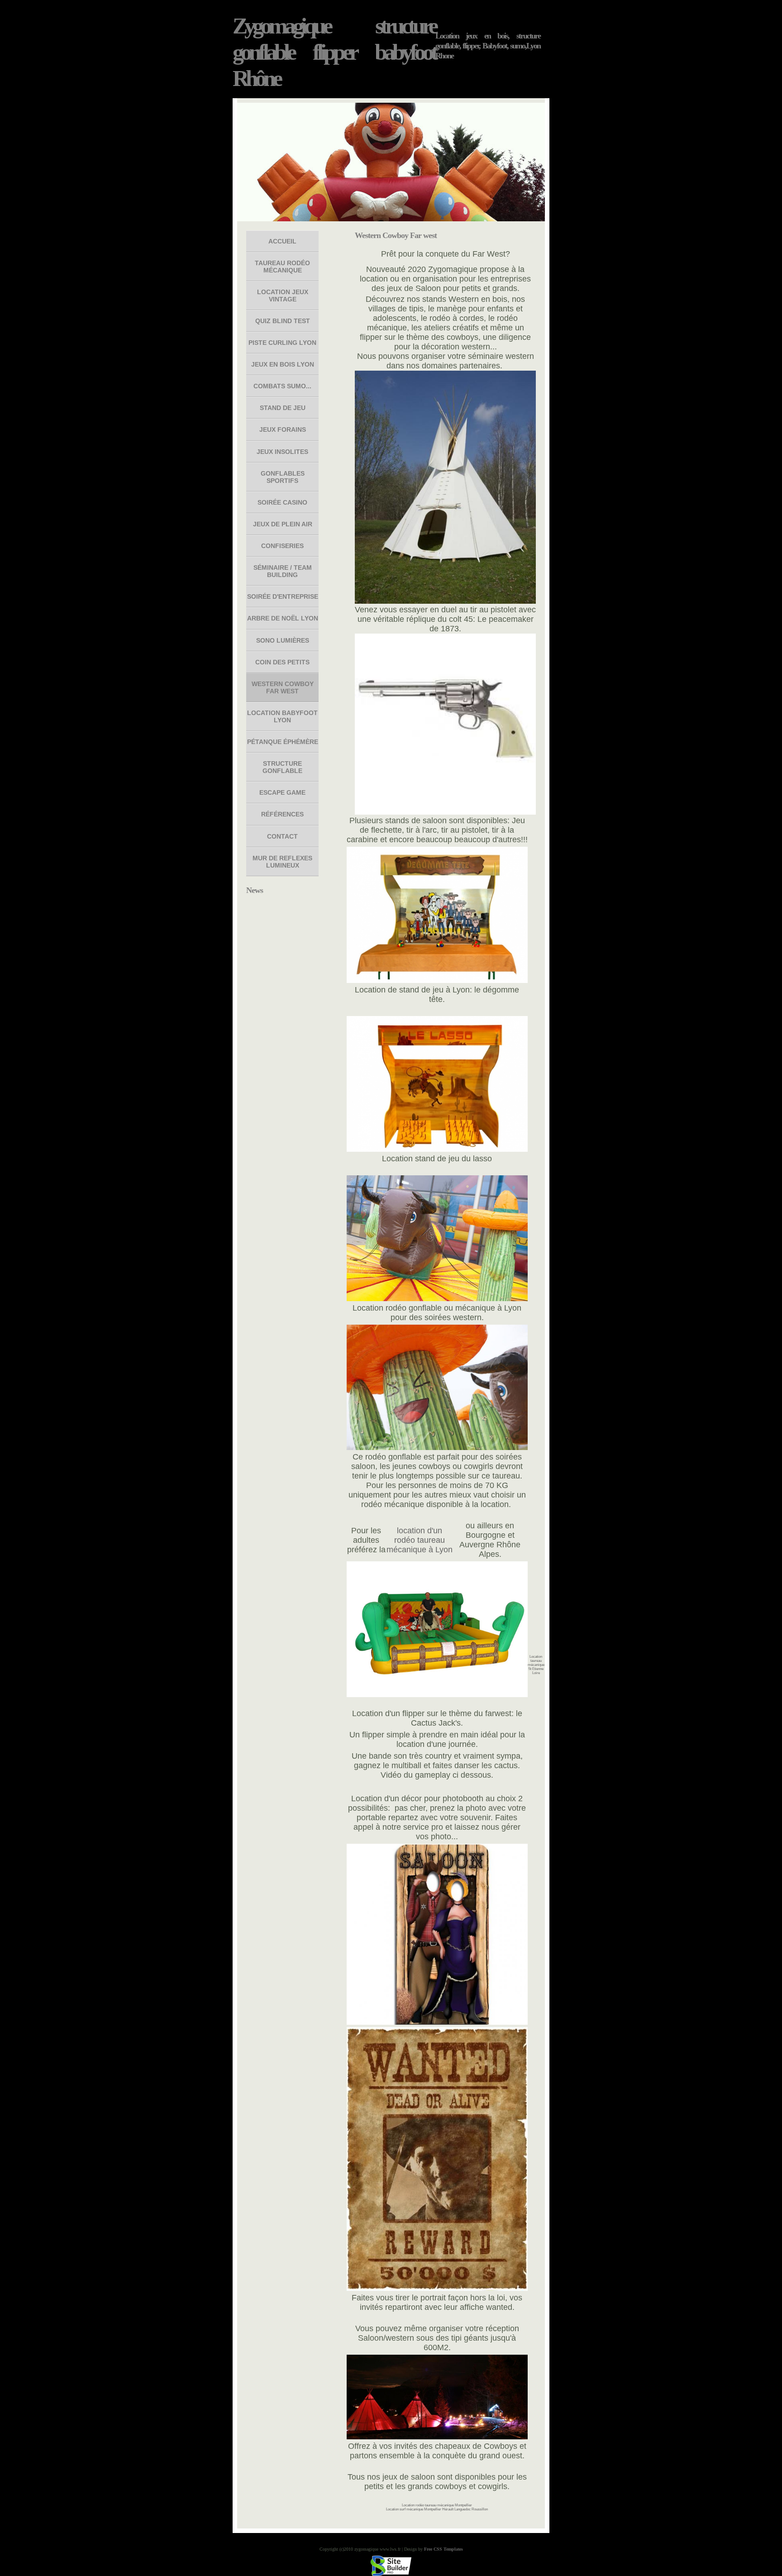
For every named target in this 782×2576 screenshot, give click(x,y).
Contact (282, 836)
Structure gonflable (282, 767)
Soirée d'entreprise (283, 596)
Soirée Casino (282, 502)
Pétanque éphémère (283, 742)
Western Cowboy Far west (283, 687)
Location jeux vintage (283, 296)
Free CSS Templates (443, 2549)
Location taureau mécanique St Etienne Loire (536, 1665)
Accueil (282, 241)
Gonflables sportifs (283, 477)
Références (282, 814)
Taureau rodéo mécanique (282, 267)
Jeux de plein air (283, 524)
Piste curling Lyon (282, 343)
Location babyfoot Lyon (282, 716)
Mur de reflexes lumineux (282, 862)
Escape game (282, 792)
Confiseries (282, 546)
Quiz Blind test (283, 321)
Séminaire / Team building (283, 571)
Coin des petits (282, 662)
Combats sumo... (282, 386)
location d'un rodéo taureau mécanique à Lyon (420, 1540)
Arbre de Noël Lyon (283, 618)
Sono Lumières (283, 640)
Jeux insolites (282, 452)
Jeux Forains (283, 429)
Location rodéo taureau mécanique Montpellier (437, 2505)
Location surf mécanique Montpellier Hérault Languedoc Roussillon (437, 2509)
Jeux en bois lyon (283, 364)
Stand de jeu (283, 408)
